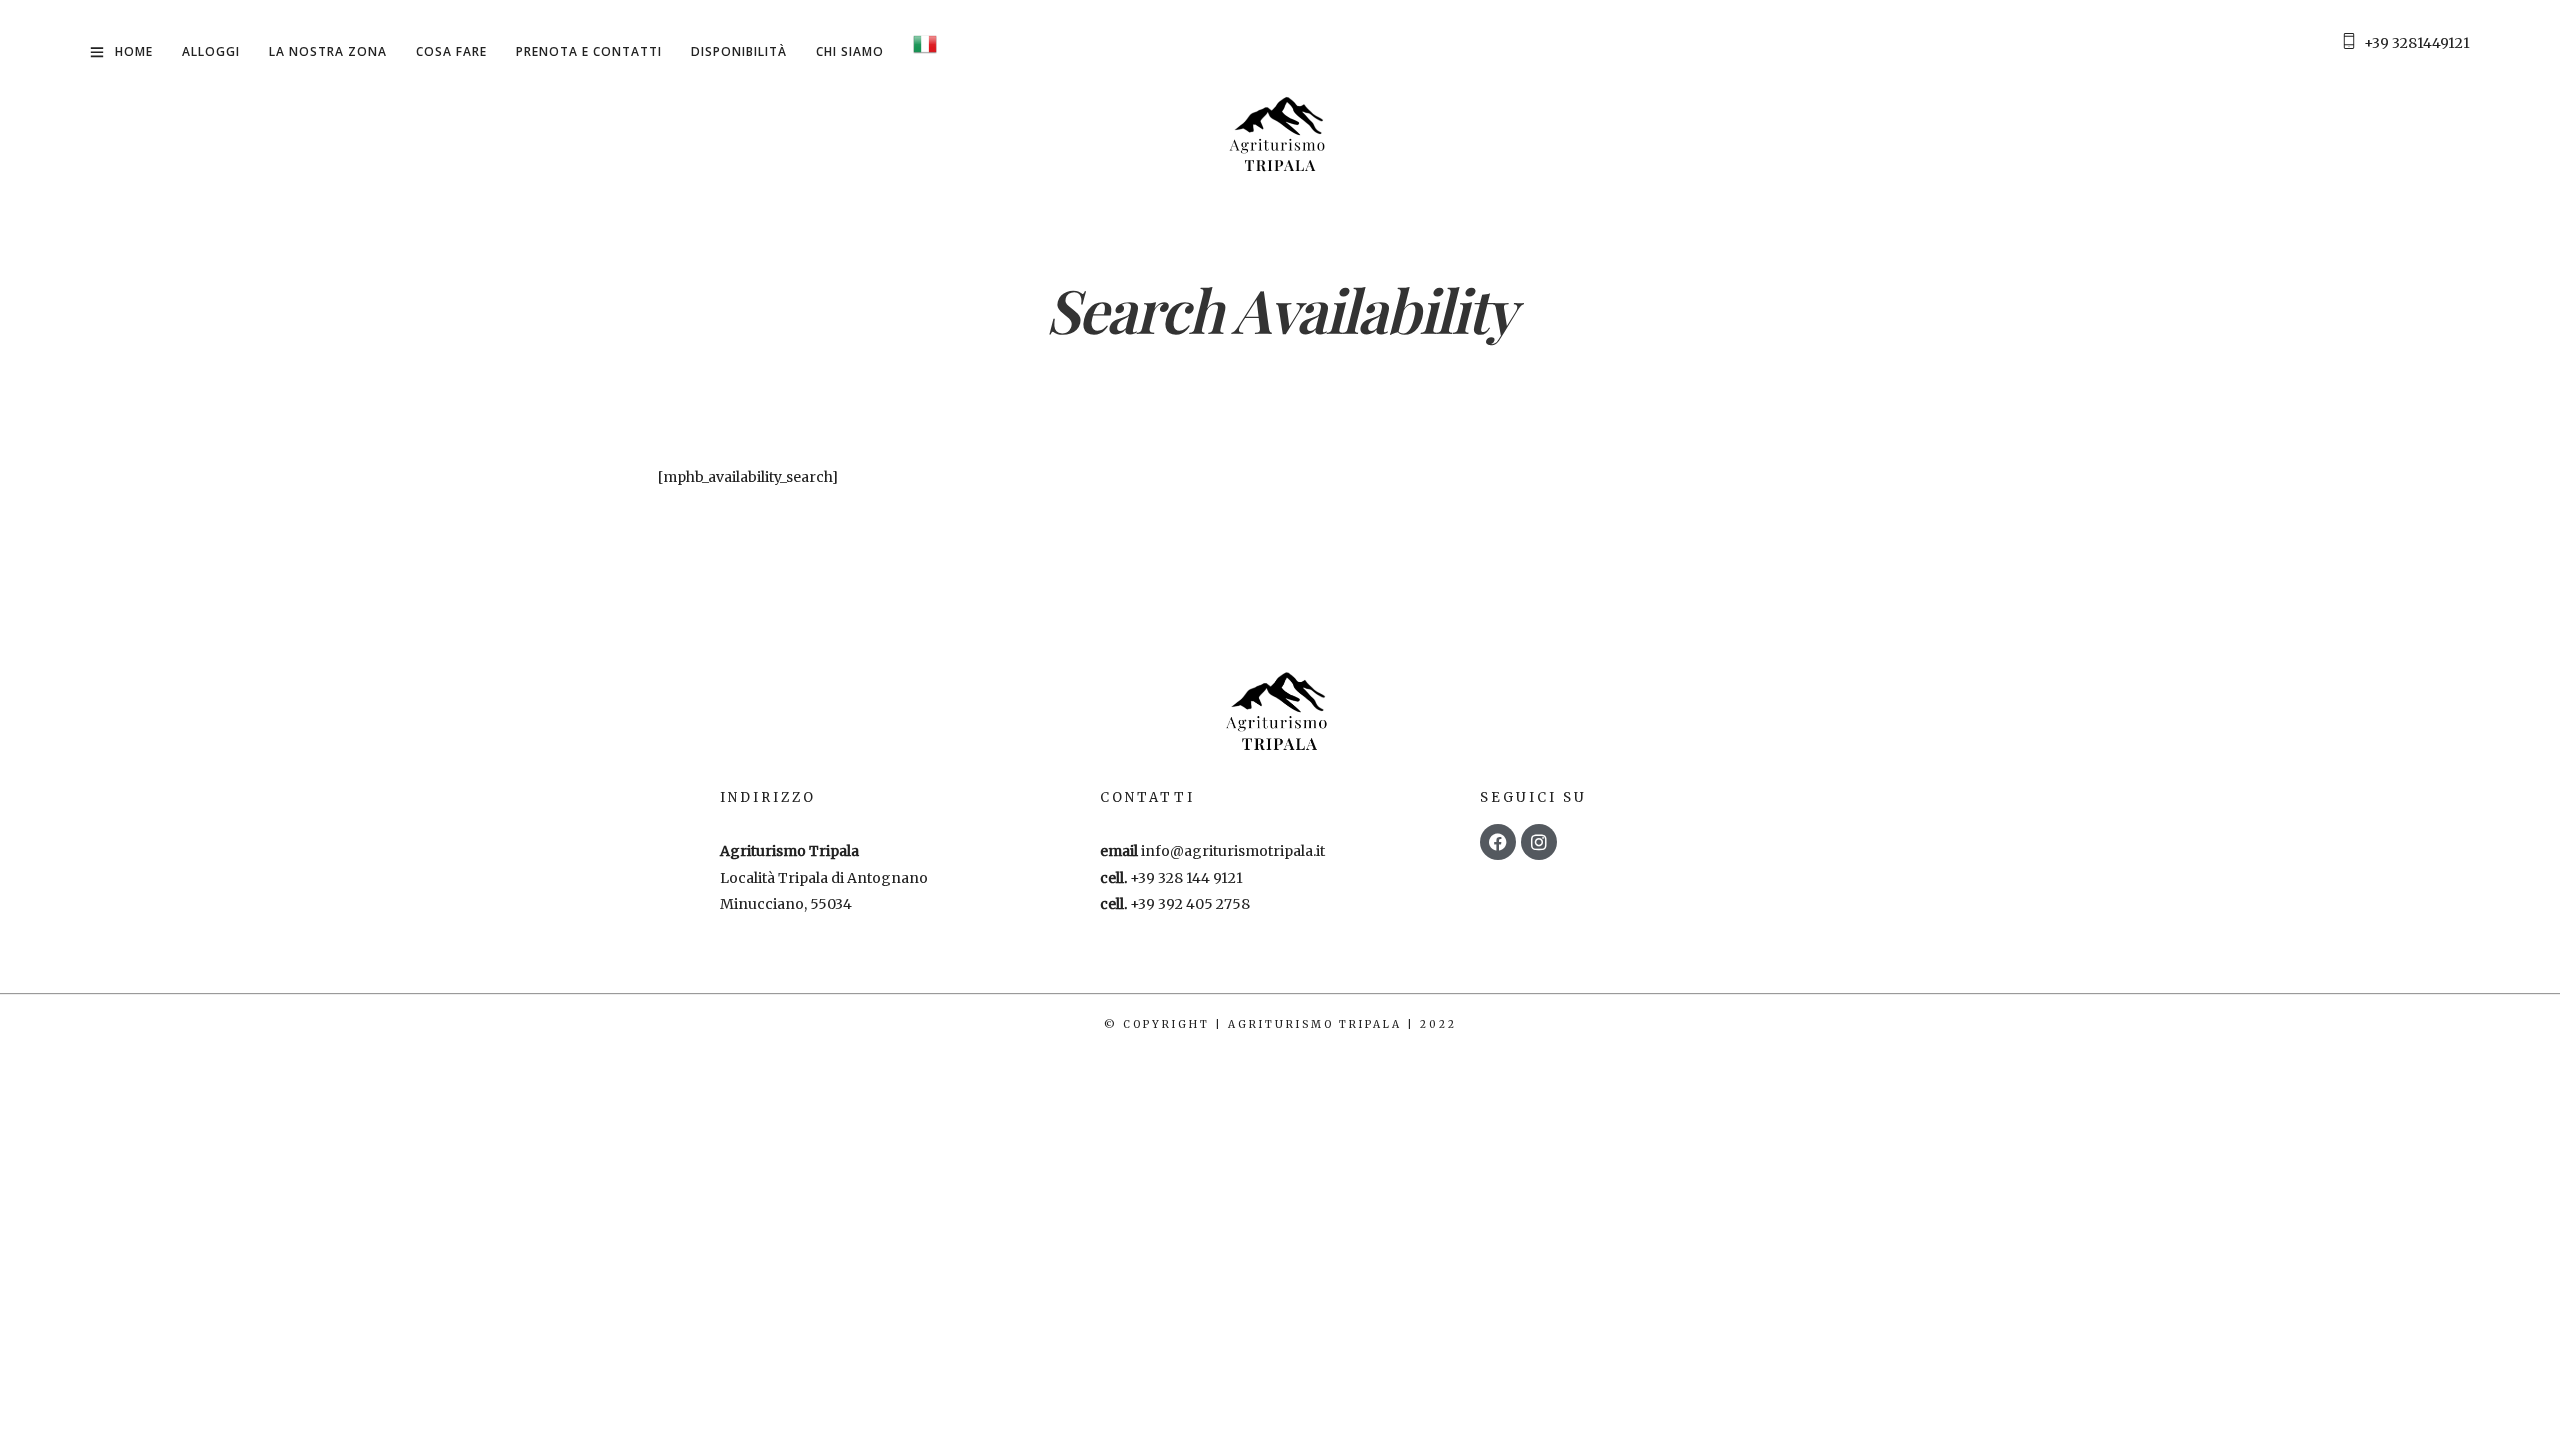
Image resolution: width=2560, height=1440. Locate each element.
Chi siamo (850, 51)
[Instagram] (1539, 842)
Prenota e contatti (589, 51)
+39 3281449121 (2417, 43)
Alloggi (211, 51)
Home (134, 51)
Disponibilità (739, 51)
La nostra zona (328, 51)
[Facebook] (1498, 842)
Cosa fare (451, 51)
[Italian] (925, 48)
